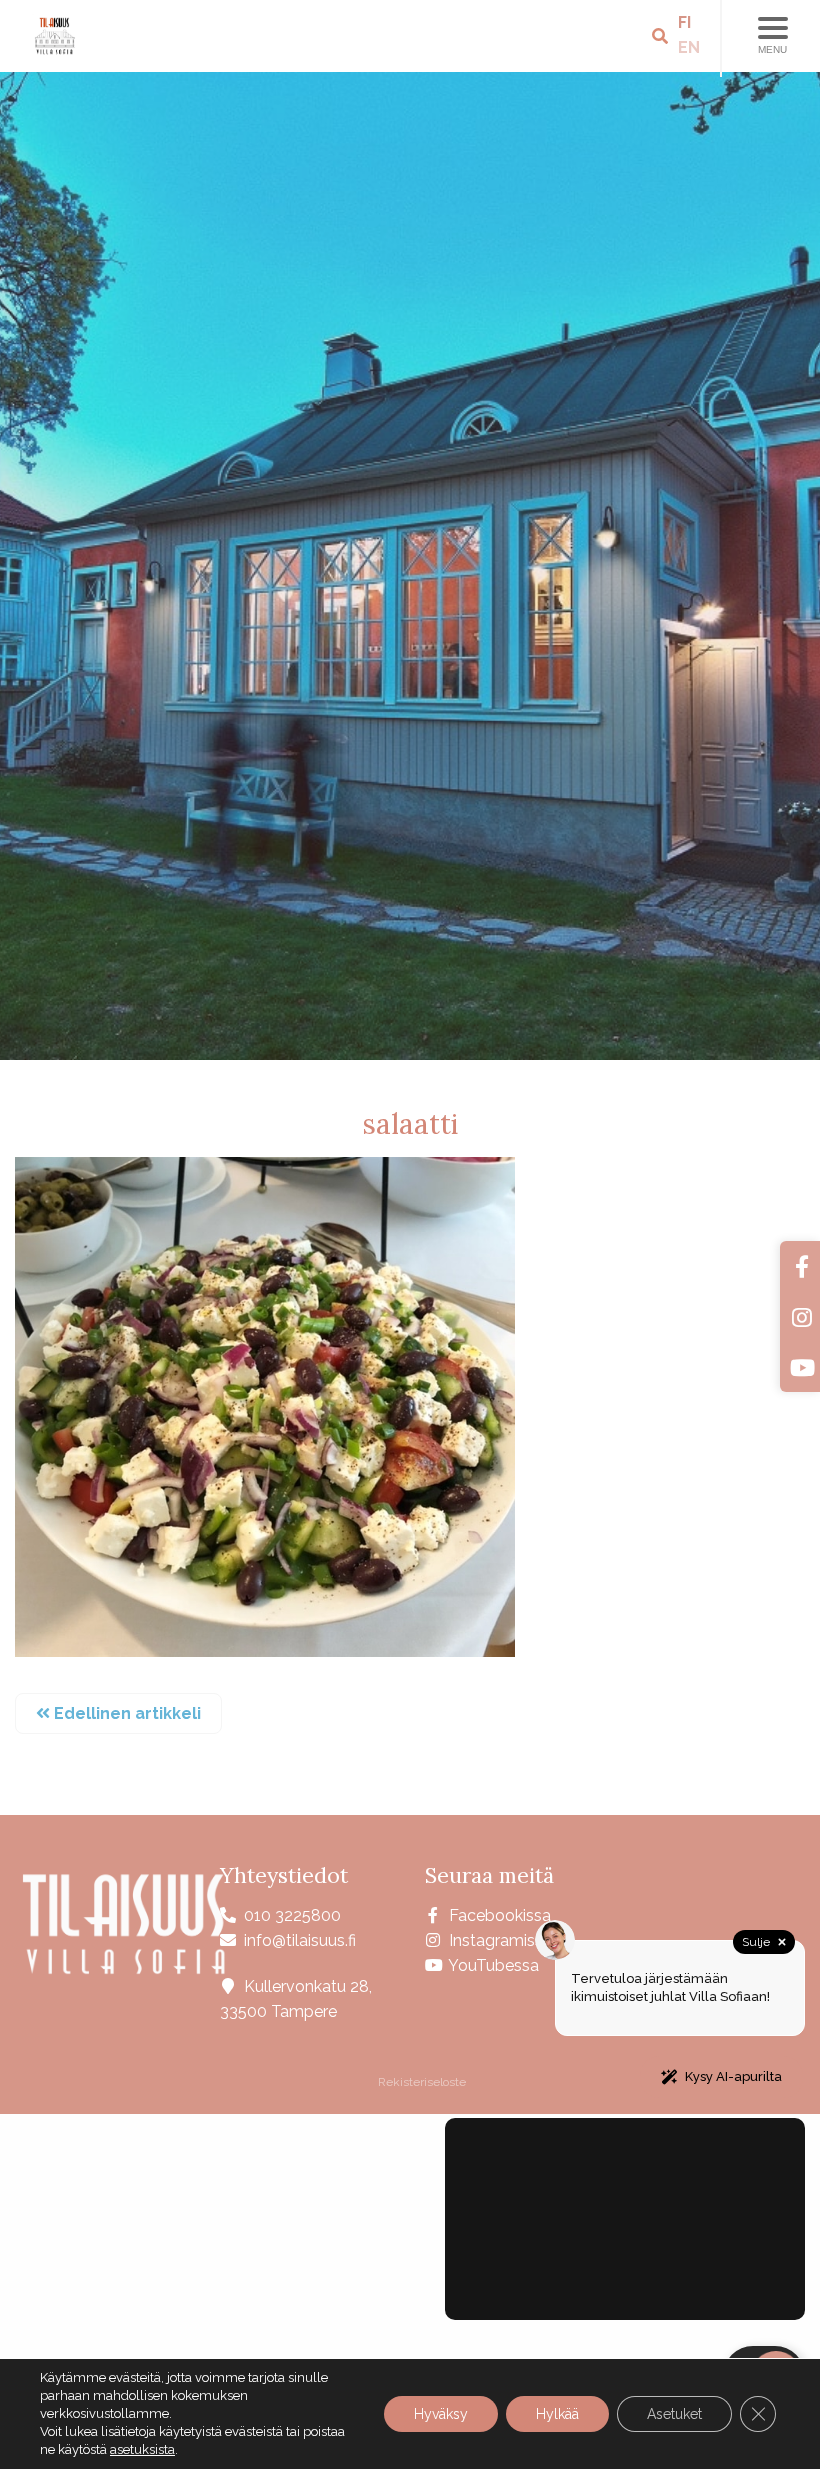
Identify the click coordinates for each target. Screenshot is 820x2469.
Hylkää (557, 2414)
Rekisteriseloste (420, 2082)
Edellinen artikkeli (125, 1713)
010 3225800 (292, 1915)
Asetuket (674, 2414)
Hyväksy (441, 2414)
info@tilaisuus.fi (300, 1940)
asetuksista (142, 2449)
